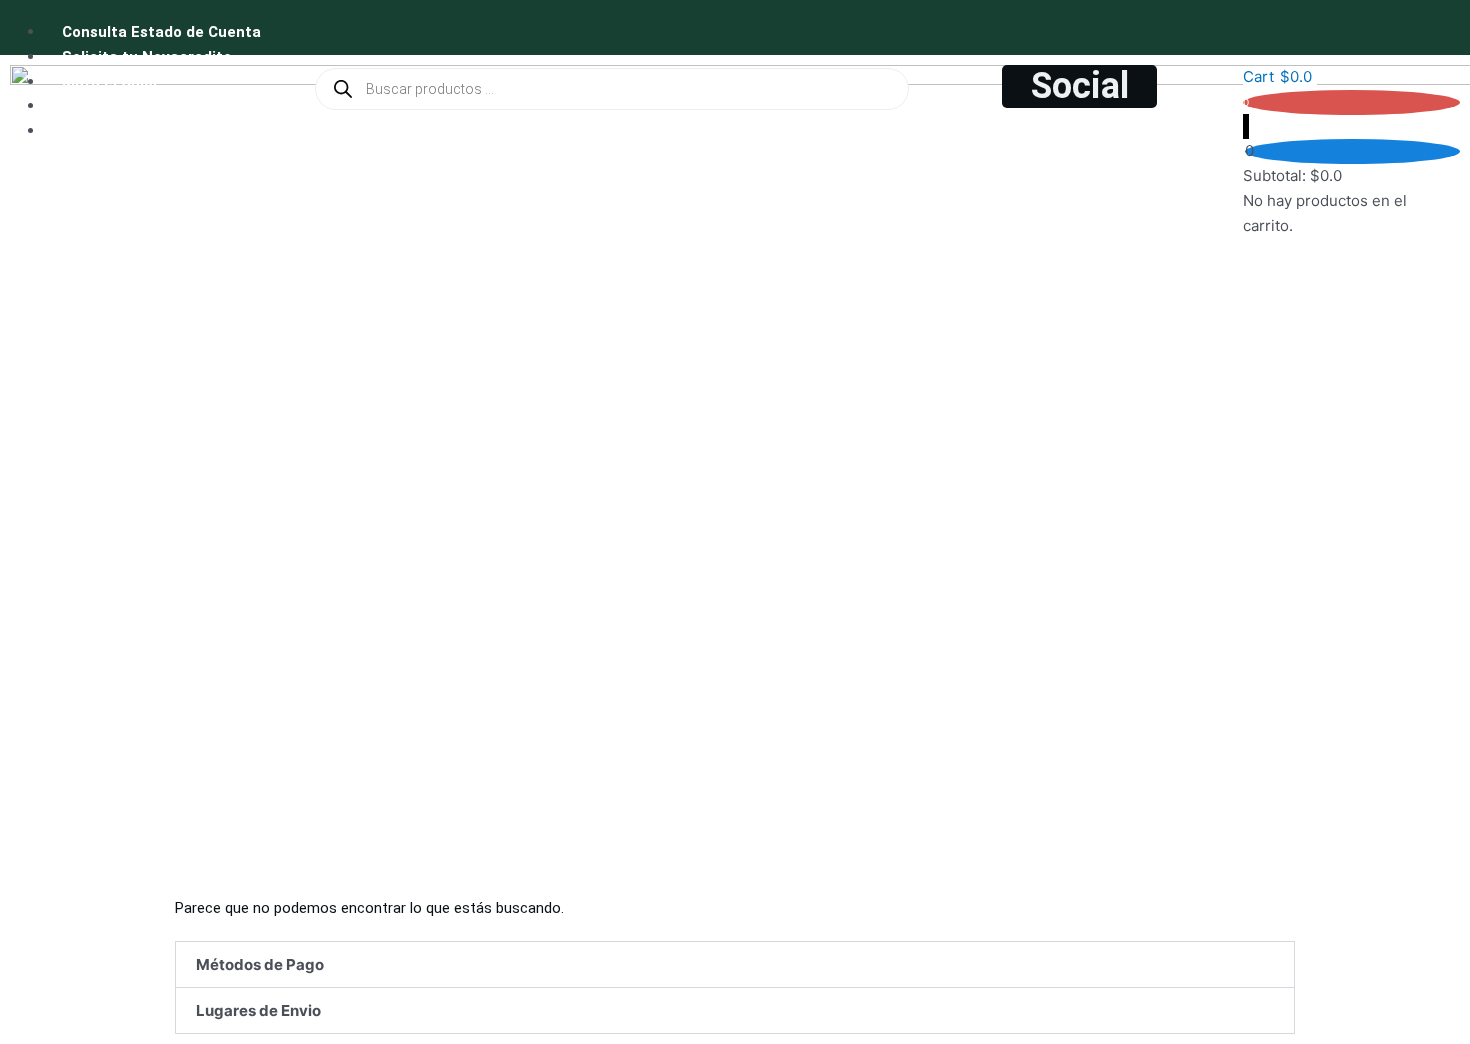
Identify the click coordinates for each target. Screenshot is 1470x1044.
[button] (735, 964)
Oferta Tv (97, 106)
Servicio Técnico (123, 131)
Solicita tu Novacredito (147, 57)
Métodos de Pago (260, 964)
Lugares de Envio (258, 1010)
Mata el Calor (110, 82)
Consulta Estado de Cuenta (161, 32)
